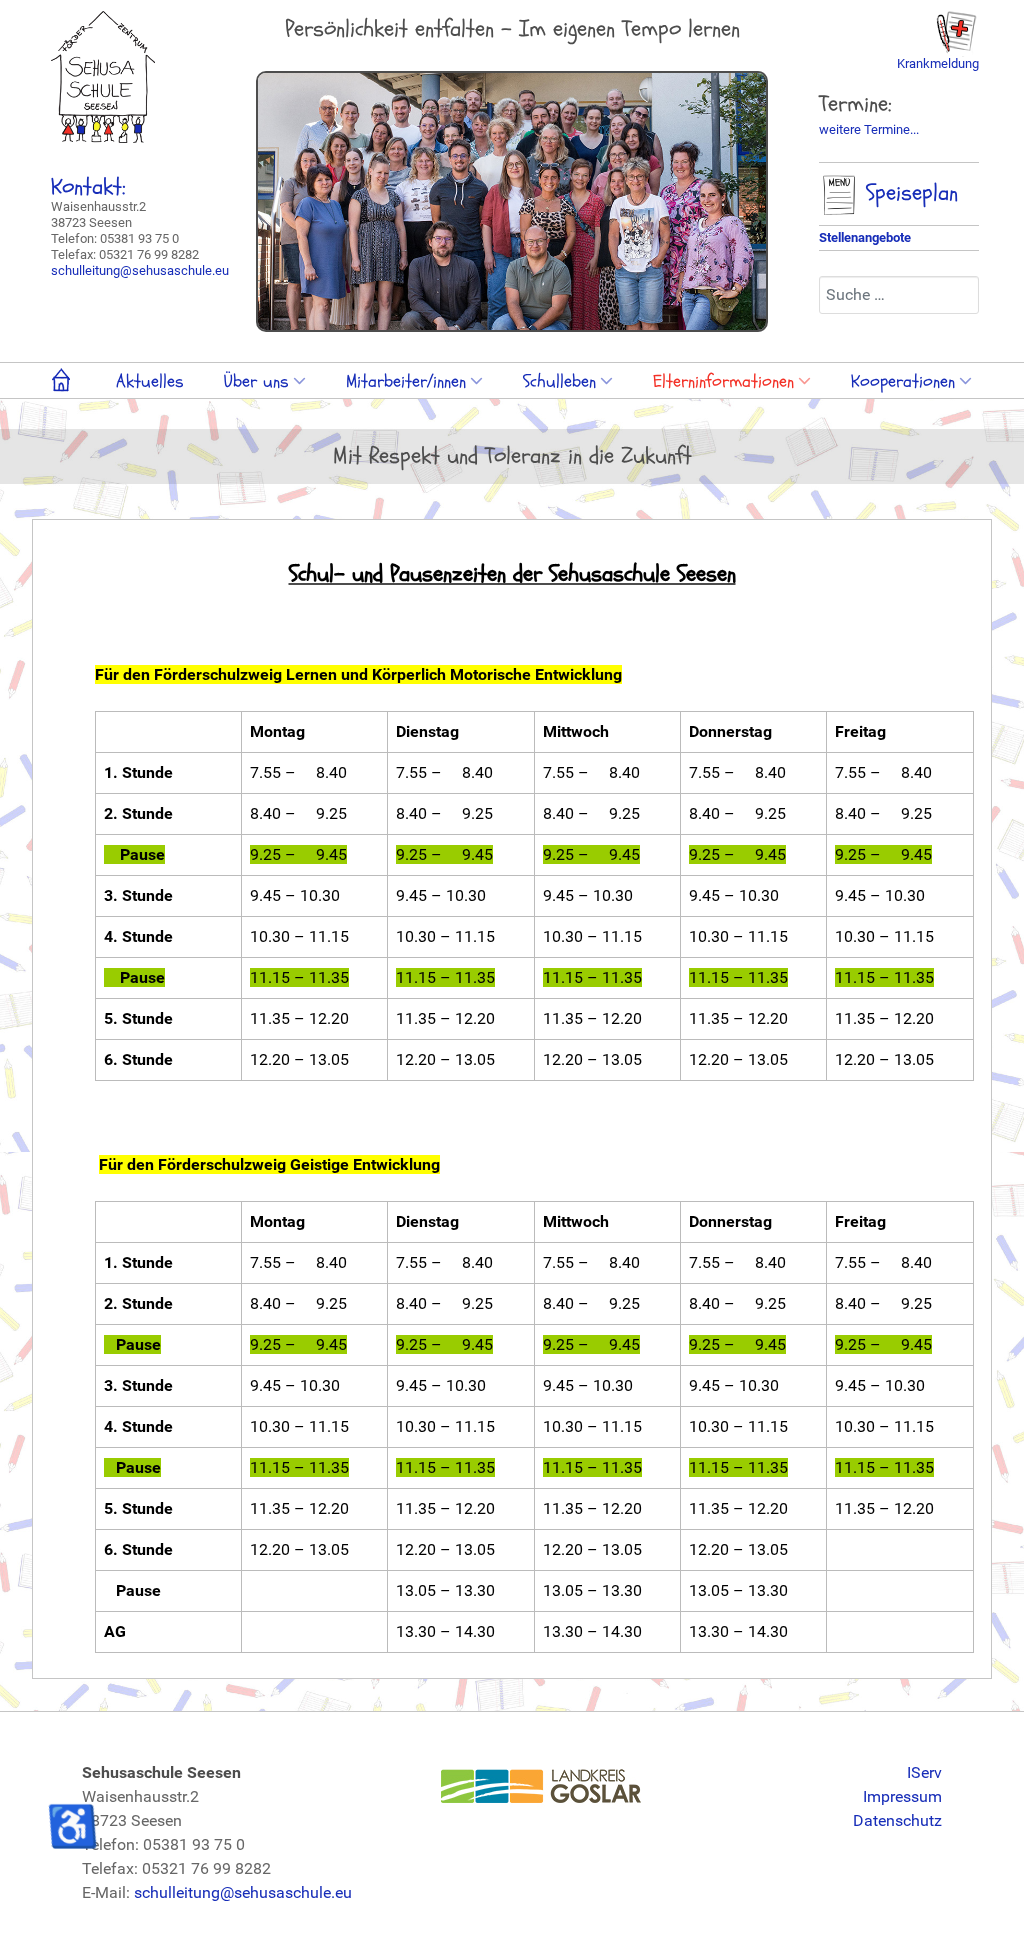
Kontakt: (88, 187)
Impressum (902, 1796)
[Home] (64, 383)
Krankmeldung (938, 63)
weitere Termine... (869, 129)
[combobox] (899, 295)
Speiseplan (908, 193)
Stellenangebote (865, 237)
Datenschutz (897, 1820)
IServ (924, 1772)
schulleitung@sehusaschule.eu (140, 270)
